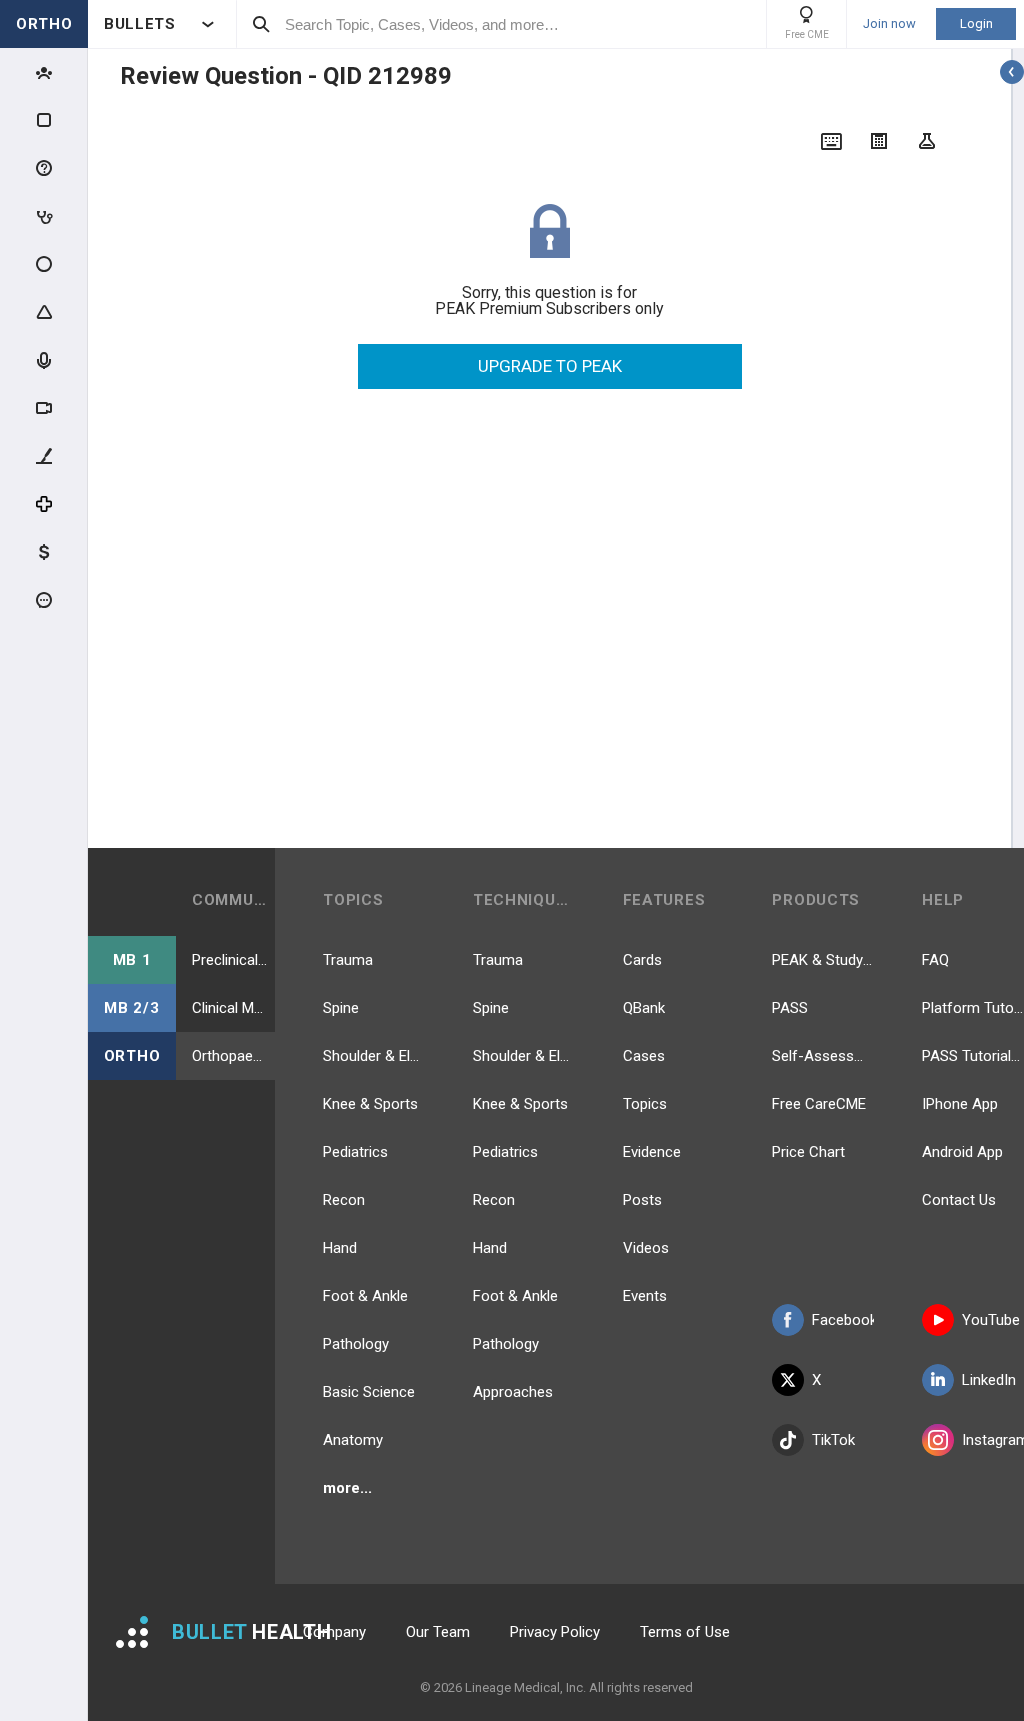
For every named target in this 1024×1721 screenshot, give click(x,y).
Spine (341, 1008)
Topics (645, 1104)
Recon (344, 1200)
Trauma (348, 960)
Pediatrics (355, 1152)
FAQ (935, 960)
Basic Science (369, 1392)
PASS (790, 1008)
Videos (646, 1248)
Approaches (513, 1392)
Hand (340, 1248)
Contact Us (959, 1200)
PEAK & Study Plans (823, 960)
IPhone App (960, 1104)
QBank (644, 1008)
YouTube (991, 1320)
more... (347, 1488)
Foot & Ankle (365, 1296)
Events (645, 1296)
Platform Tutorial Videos (973, 1008)
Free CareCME (819, 1104)
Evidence (652, 1152)
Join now (889, 24)
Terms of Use (685, 1632)
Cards (642, 960)
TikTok (833, 1440)
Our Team (438, 1632)
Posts (642, 1200)
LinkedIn (989, 1380)
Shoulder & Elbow (374, 1056)
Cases (644, 1056)
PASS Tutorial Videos (973, 1056)
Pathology (356, 1344)
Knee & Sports (370, 1104)
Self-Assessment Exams (823, 1056)
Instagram (993, 1440)
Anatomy (353, 1440)
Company (334, 1632)
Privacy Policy (555, 1632)
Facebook (843, 1320)
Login (976, 23)
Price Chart (808, 1152)
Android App (962, 1152)
